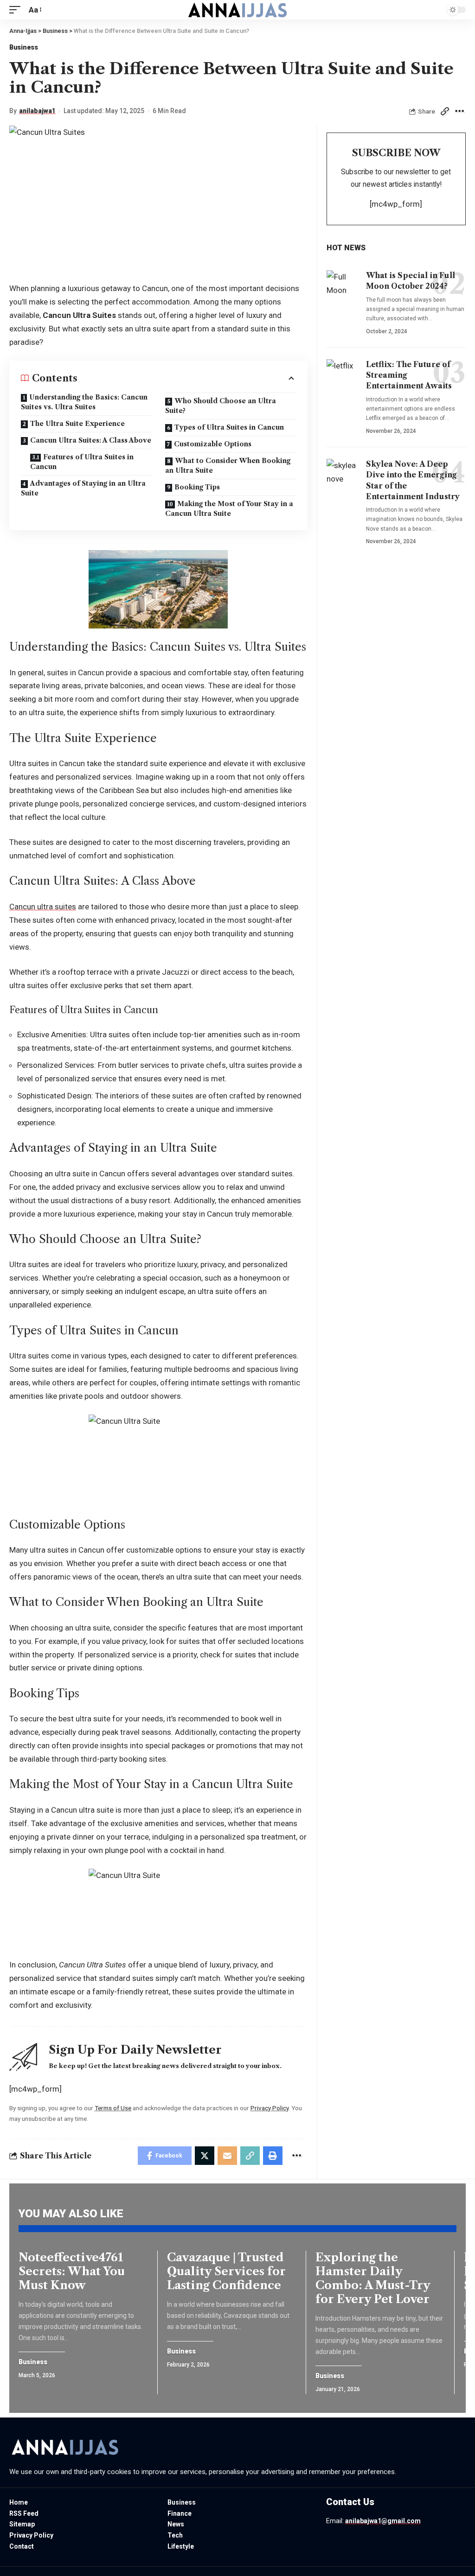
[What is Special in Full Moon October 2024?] (343, 290)
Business (24, 47)
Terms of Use (113, 2108)
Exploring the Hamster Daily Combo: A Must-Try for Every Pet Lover (373, 2278)
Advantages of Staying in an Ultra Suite (83, 488)
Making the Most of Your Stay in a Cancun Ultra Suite (229, 509)
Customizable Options (213, 444)
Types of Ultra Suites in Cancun (229, 427)
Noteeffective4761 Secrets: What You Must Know (72, 2271)
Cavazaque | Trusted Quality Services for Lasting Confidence (226, 2271)
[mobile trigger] (17, 10)
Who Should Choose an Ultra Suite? (221, 406)
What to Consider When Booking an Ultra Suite (228, 466)
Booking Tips (197, 487)
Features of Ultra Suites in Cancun (82, 462)
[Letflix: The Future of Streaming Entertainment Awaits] (343, 379)
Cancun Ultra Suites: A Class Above (91, 440)
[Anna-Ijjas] (237, 10)
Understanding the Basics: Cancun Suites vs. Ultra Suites (84, 402)
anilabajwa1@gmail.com (383, 2521)
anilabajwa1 (37, 111)
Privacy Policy (270, 2108)
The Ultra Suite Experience (77, 424)
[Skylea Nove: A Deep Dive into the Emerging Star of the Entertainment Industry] (343, 478)
